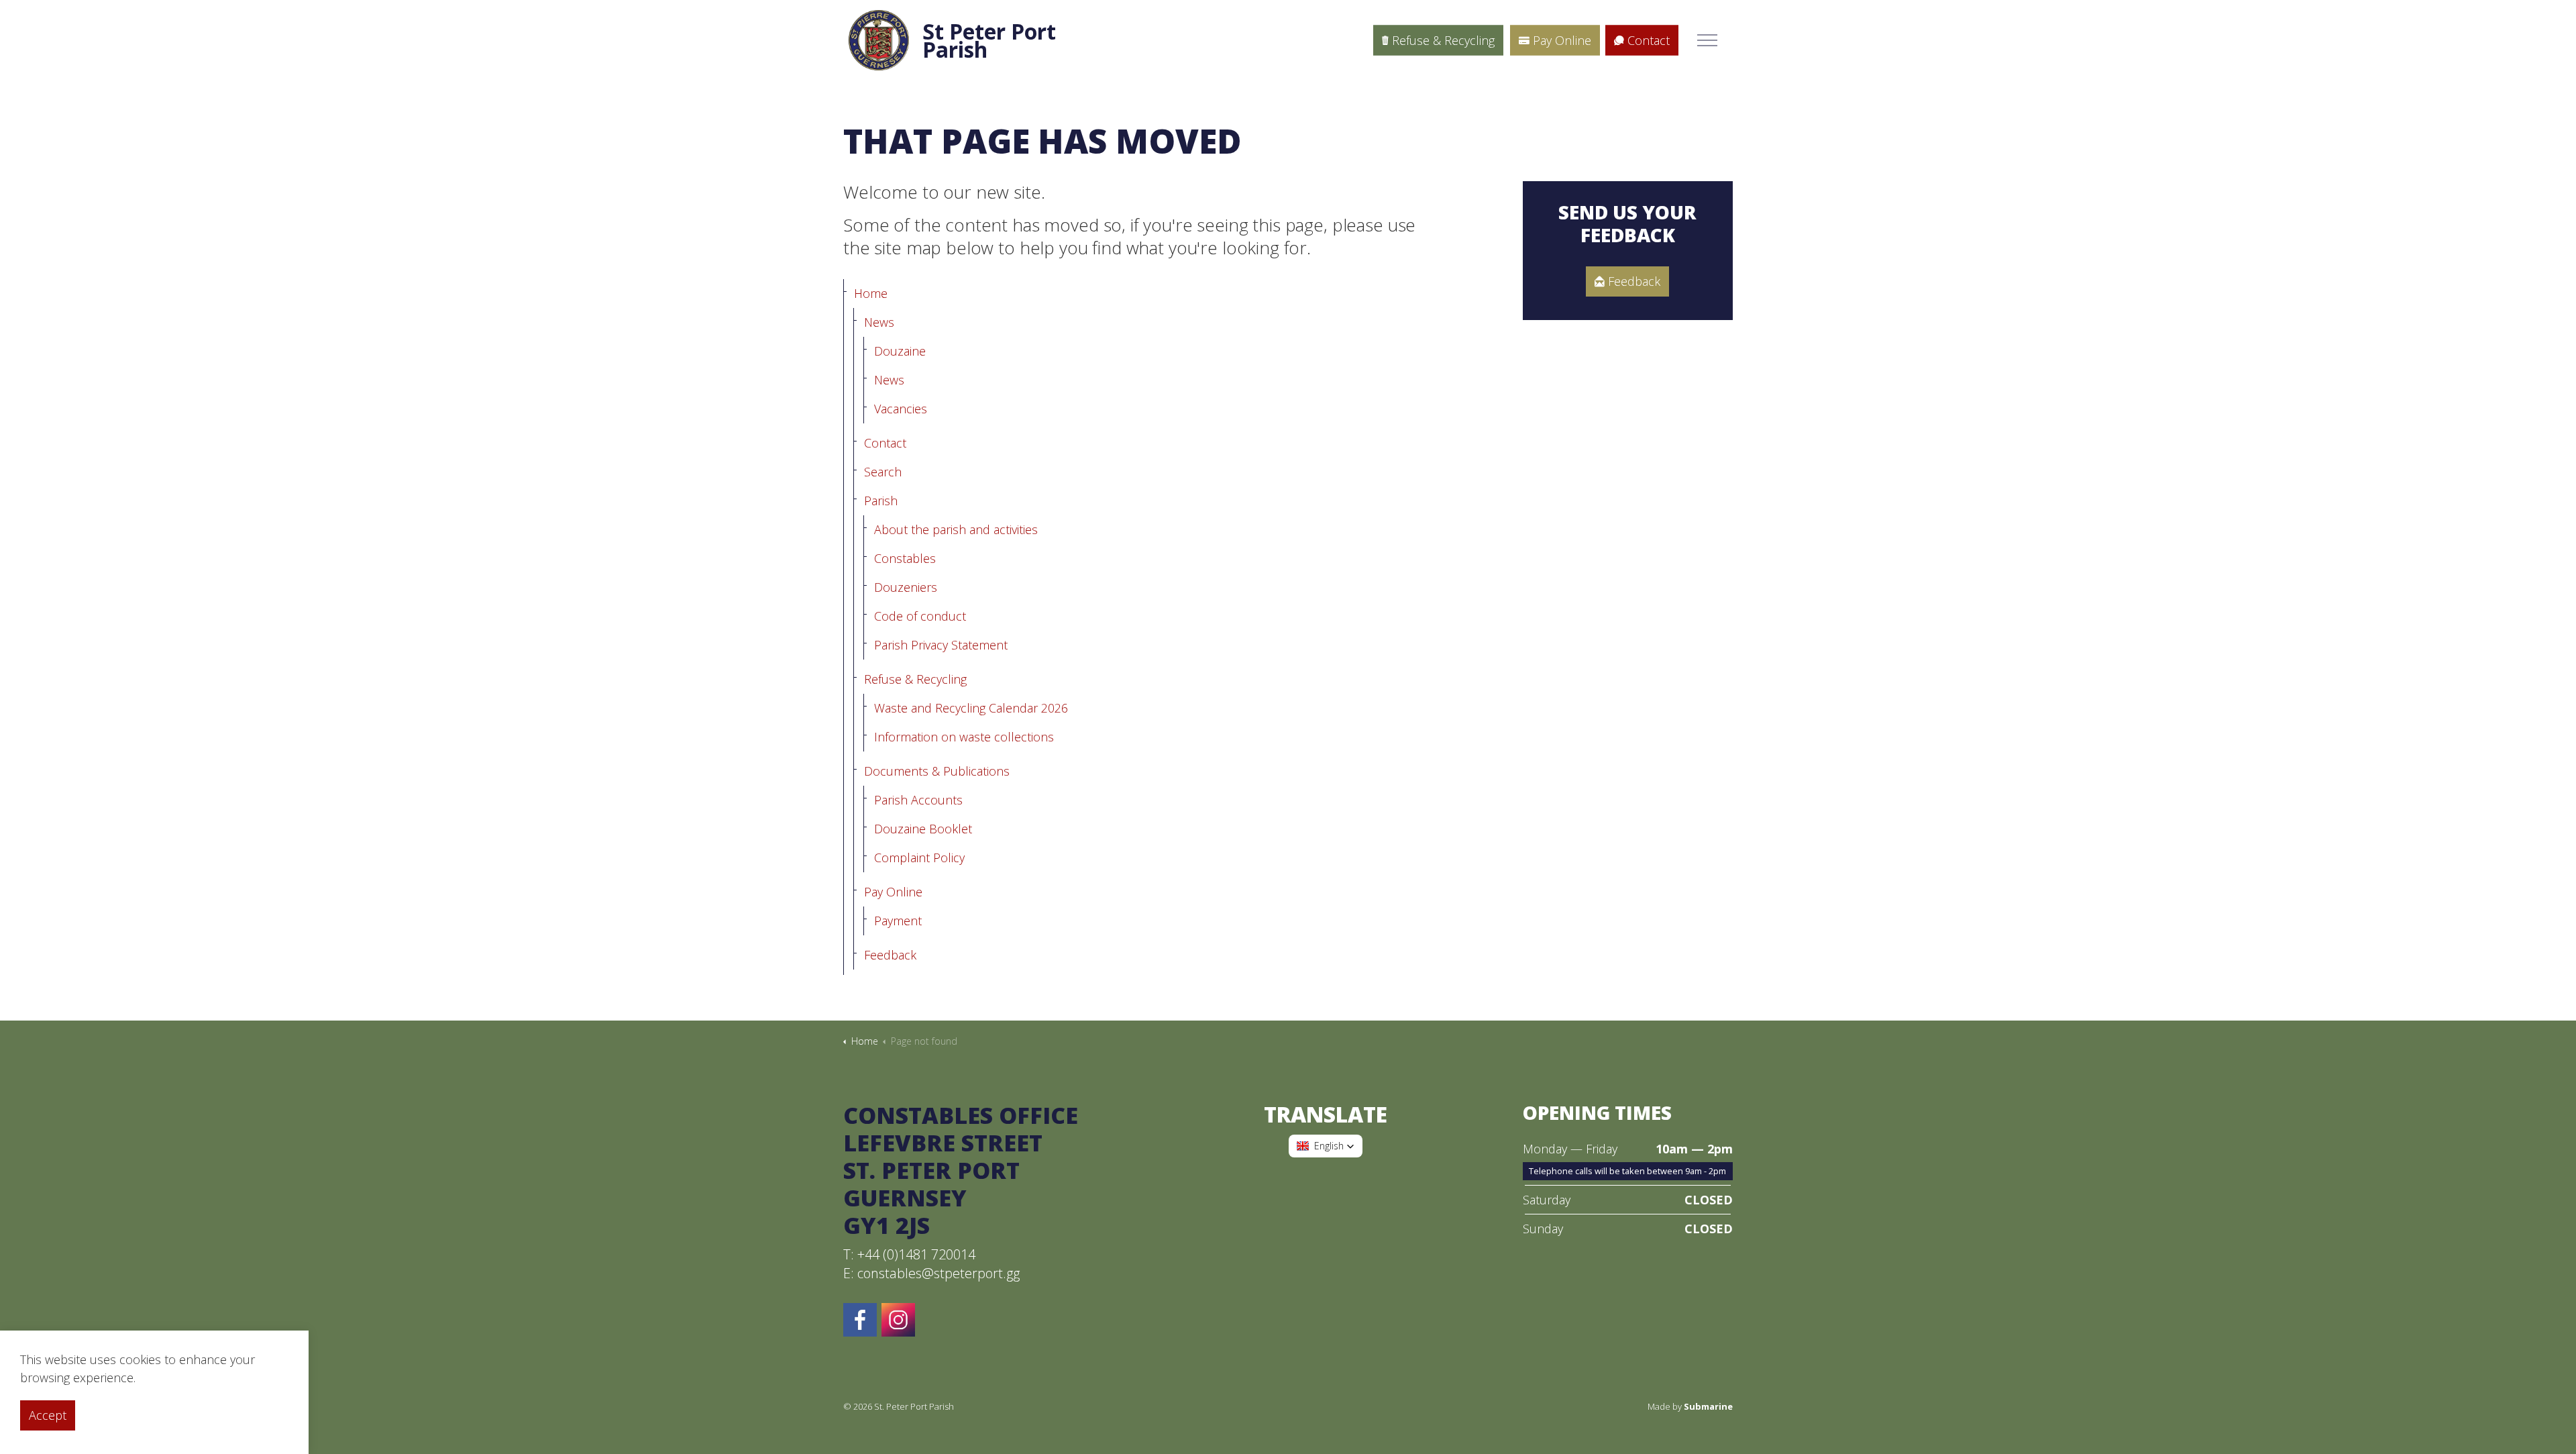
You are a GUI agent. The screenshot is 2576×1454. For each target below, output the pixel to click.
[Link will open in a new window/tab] (898, 1320)
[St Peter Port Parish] (879, 40)
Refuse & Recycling (1443, 40)
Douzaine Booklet (923, 829)
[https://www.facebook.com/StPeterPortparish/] (860, 1320)
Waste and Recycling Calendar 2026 (971, 708)
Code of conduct (920, 616)
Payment (898, 921)
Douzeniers (906, 587)
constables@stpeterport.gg (938, 1273)
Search (883, 472)
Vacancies (901, 409)
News (879, 322)
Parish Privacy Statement (941, 645)
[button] (1326, 1146)
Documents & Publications (937, 771)
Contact (1649, 40)
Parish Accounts (918, 800)
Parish (881, 501)
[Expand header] (1707, 40)
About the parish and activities (956, 529)
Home (871, 293)
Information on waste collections (964, 737)
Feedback (890, 955)
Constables (905, 558)
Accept (48, 1415)
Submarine (1708, 1406)
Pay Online (1562, 40)
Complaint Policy (919, 858)
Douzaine (900, 351)
